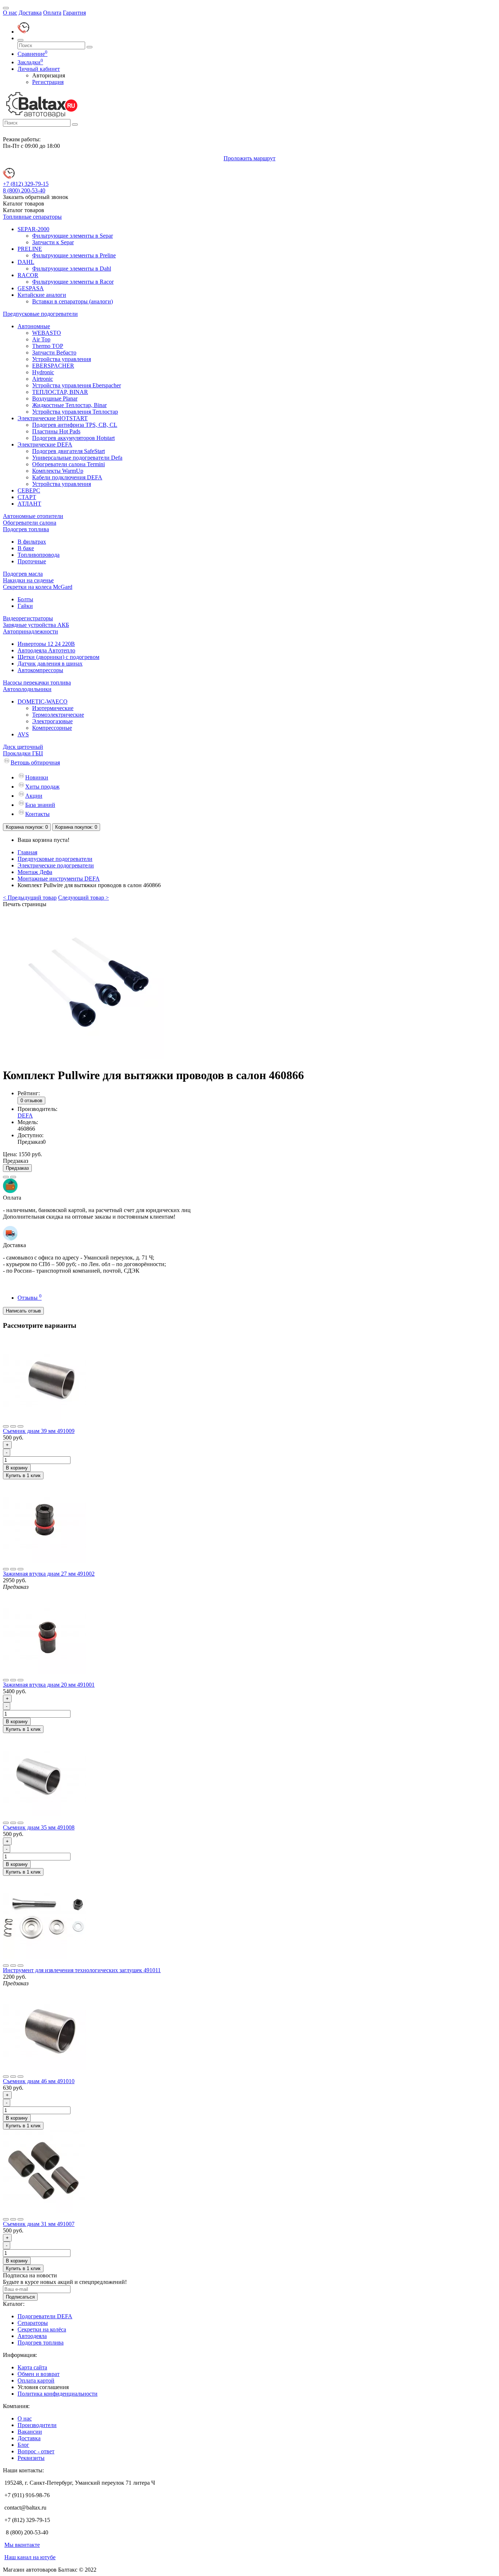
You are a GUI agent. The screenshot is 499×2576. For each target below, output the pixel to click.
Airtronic (43, 379)
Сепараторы (33, 2323)
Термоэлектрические (58, 715)
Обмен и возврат (39, 2374)
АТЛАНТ (29, 504)
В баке (26, 548)
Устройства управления (62, 359)
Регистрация (48, 82)
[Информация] (6, 8)
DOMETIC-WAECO (43, 701)
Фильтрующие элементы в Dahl (72, 269)
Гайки (25, 606)
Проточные (32, 561)
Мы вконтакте (22, 2545)
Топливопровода (39, 555)
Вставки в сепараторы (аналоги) (73, 301)
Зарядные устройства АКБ (36, 625)
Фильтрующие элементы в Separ (73, 236)
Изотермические (53, 708)
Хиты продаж (42, 787)
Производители (37, 2425)
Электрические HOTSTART (53, 418)
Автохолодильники (27, 689)
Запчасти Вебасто (54, 352)
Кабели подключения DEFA (67, 477)
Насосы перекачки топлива (37, 683)
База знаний (40, 805)
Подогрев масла (23, 574)
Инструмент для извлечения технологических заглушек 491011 (82, 1970)
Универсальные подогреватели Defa (77, 458)
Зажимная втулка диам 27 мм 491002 (49, 1574)
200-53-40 (24, 190)
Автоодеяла (32, 2336)
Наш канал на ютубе (30, 2557)
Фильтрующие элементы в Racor (73, 282)
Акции (34, 796)
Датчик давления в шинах (50, 664)
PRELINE (30, 249)
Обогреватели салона (30, 523)
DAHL (26, 262)
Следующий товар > (83, 898)
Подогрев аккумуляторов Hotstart (73, 438)
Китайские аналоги (42, 295)
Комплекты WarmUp (58, 471)
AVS (23, 734)
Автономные (34, 326)
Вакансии (30, 2432)
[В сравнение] (13, 1177)
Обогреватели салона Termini (68, 464)
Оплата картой (36, 2380)
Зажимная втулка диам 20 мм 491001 (49, 1685)
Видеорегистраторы (28, 618)
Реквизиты (31, 2458)
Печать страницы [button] (25, 904)
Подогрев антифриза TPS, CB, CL (75, 425)
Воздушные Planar (55, 398)
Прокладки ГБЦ (23, 753)
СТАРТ (27, 497)
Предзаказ (17, 1168)
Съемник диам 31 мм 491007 (39, 2224)
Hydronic (43, 372)
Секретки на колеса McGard (38, 587)
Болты (25, 599)
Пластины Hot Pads (56, 431)
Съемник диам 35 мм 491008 (39, 1827)
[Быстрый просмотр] (20, 1426)
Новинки (37, 777)
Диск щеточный (23, 747)
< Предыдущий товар (30, 898)
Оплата (52, 13)
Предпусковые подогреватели (40, 314)
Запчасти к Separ (53, 242)
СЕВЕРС (29, 490)
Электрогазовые (52, 721)
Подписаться (20, 2297)
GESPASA (31, 288)
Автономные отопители (33, 516)
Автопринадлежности (31, 631)
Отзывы (30, 1298)
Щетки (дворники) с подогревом (58, 657)
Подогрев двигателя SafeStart (68, 451)
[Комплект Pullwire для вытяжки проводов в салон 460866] (91, 1057)
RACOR (28, 275)
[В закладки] (6, 1177)
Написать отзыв (23, 1311)
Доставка (30, 13)
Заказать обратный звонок (36, 197)
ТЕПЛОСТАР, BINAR (60, 392)
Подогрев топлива (26, 529)
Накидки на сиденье (28, 580)
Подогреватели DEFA (45, 2316)
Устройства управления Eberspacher (77, 385)
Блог (23, 2445)
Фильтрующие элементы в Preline (74, 255)
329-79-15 (26, 184)
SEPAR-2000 (33, 229)
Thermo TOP (48, 346)
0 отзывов (31, 1101)
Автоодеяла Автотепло (46, 650)
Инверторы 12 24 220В (46, 644)
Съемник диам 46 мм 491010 (39, 2081)
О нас (10, 13)
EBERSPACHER (53, 366)
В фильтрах (32, 542)
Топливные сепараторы (32, 217)
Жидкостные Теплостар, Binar (69, 405)
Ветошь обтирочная (35, 762)
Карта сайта (32, 2367)
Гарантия (74, 13)
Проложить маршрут (249, 158)
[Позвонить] (23, 32)
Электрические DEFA (45, 444)
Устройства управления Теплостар (75, 412)
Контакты (37, 814)
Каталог (24, 210)
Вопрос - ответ (36, 2451)
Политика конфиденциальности (58, 2394)
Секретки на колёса (42, 2329)
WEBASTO (47, 333)
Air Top (41, 339)
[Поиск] (20, 40)
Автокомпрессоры (40, 670)
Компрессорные (52, 728)
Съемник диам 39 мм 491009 (39, 1431)
